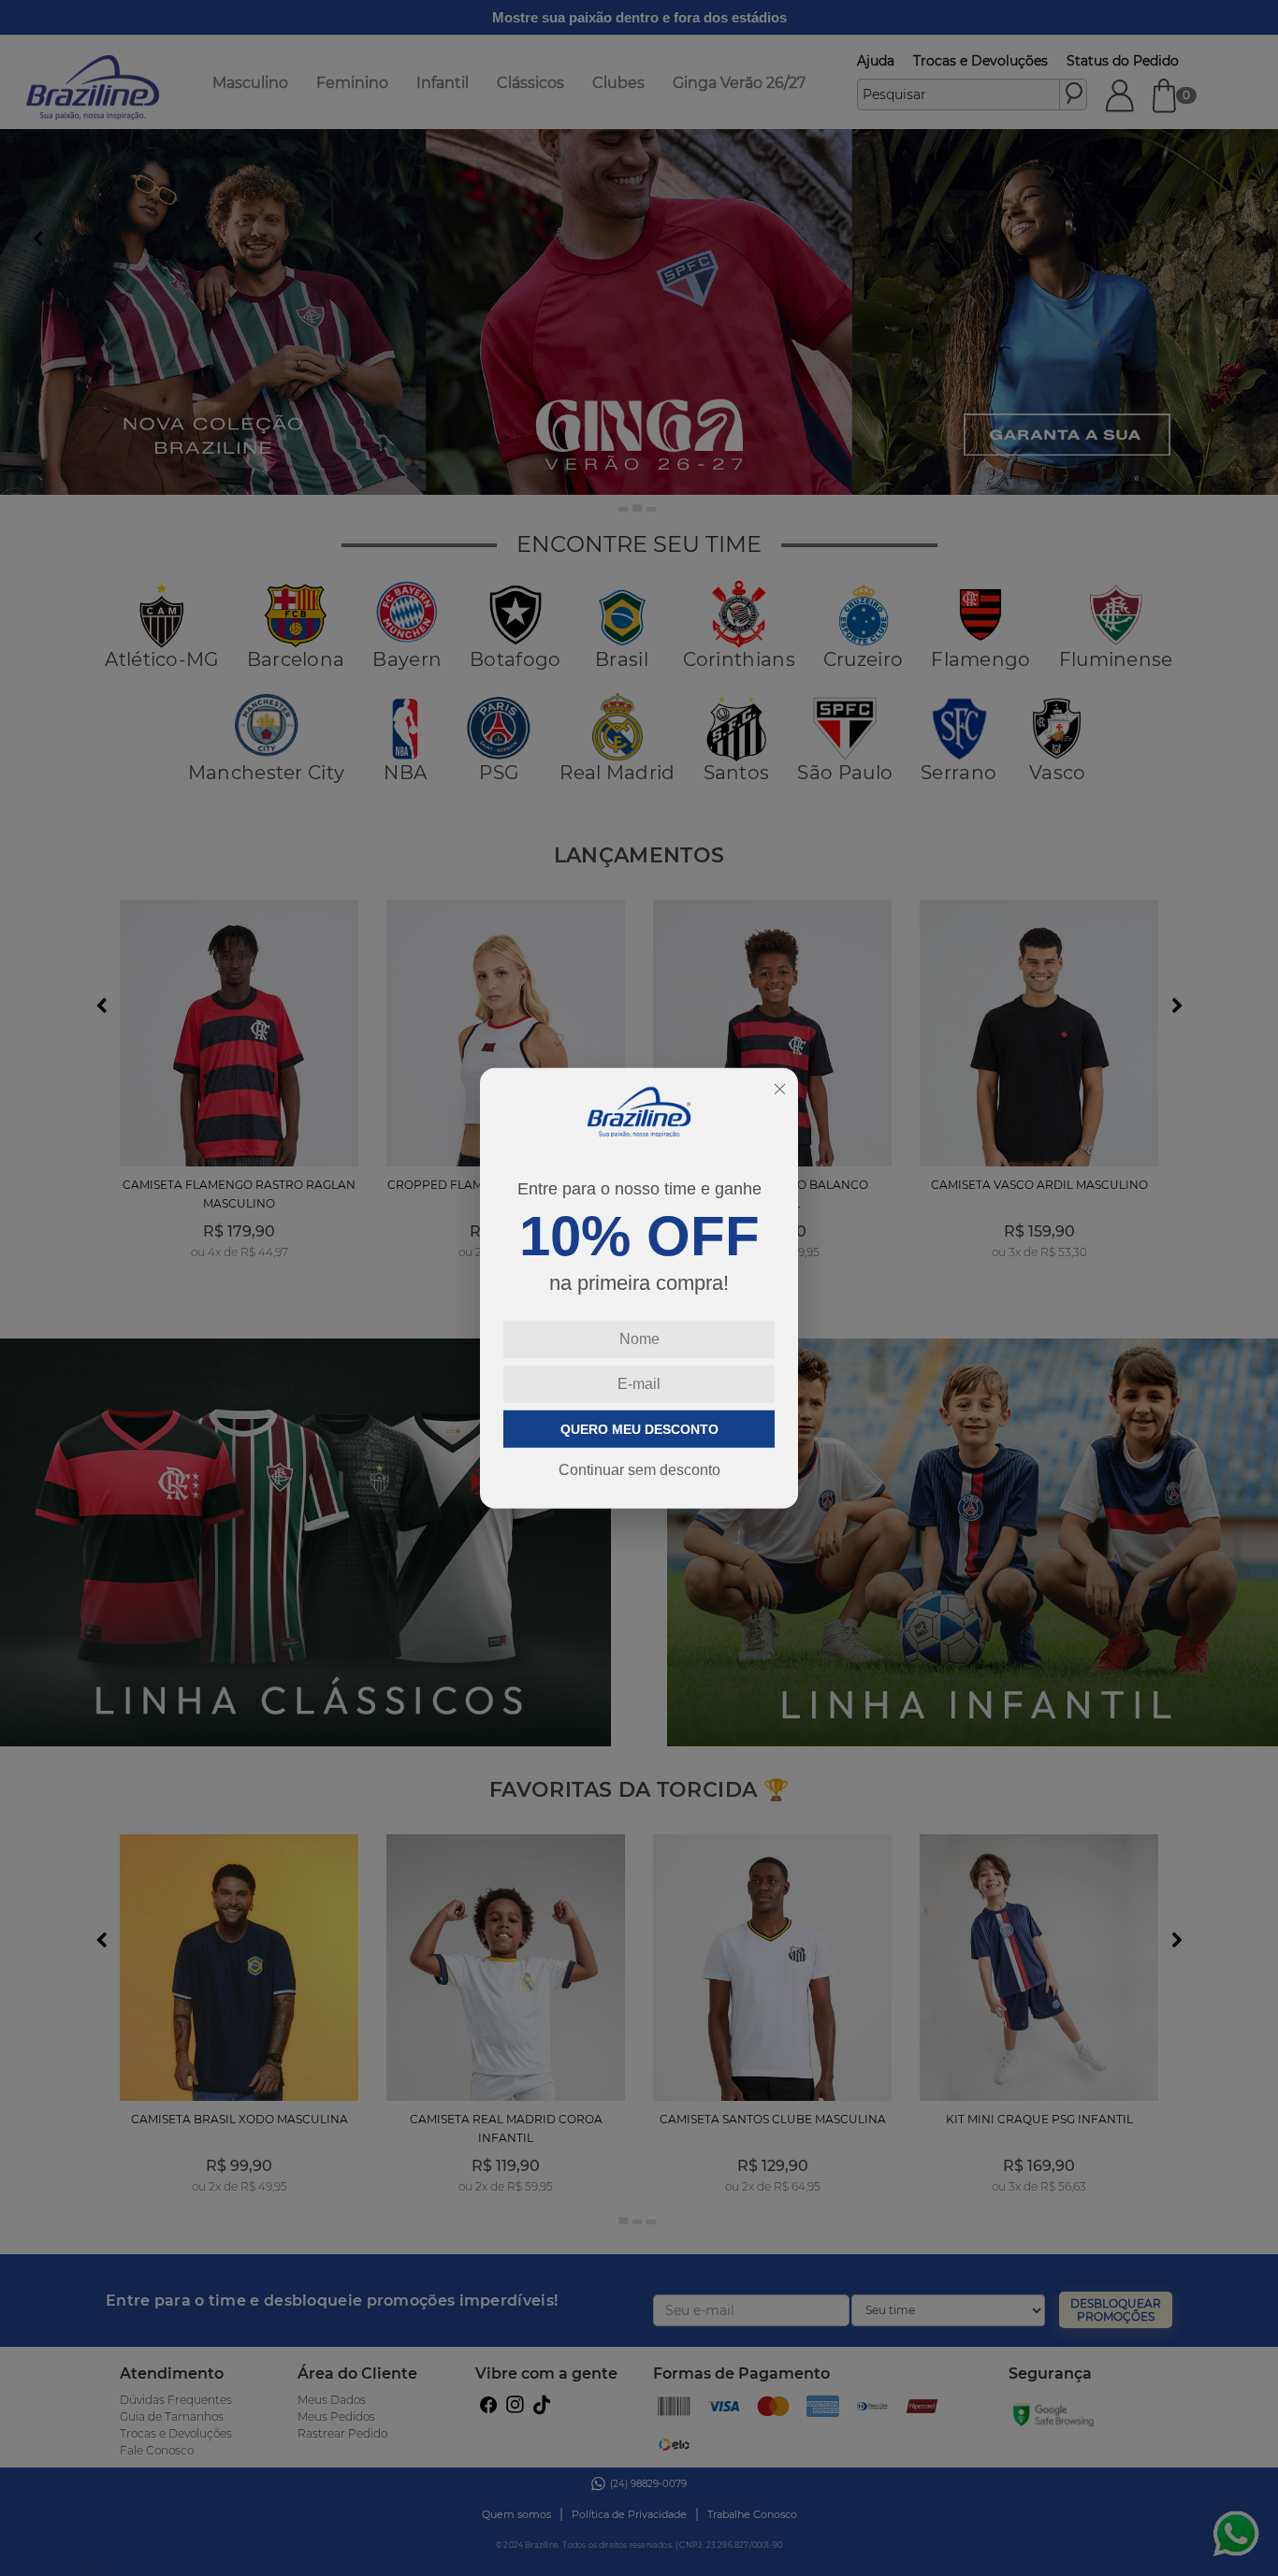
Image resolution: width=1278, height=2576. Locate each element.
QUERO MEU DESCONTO (639, 1428)
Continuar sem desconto (639, 1469)
